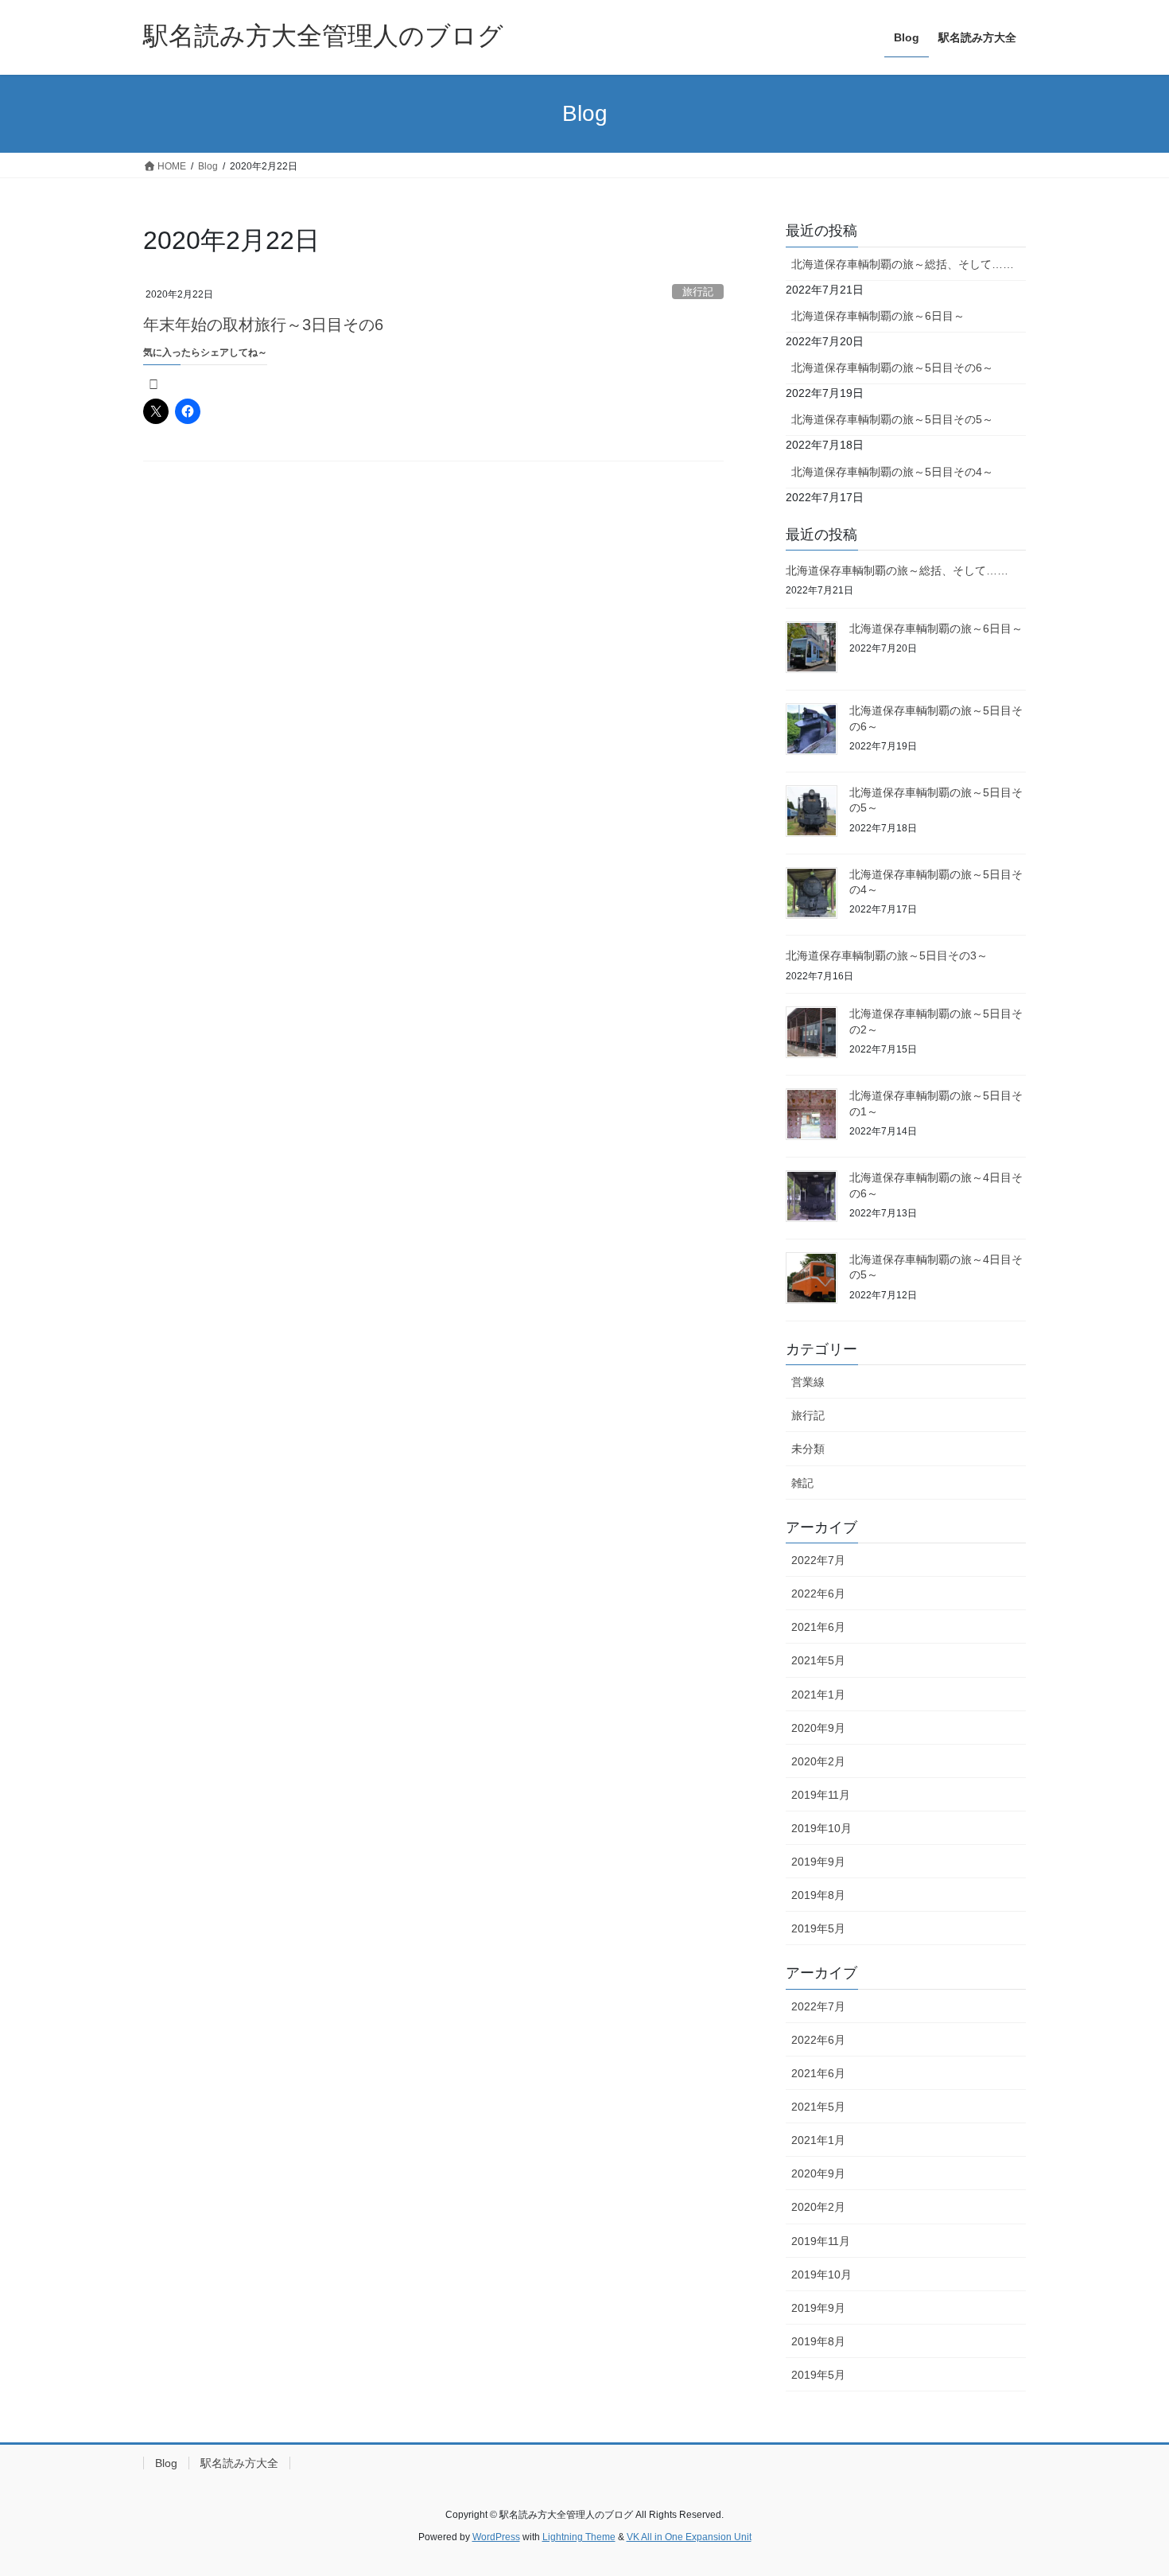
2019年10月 (821, 1828)
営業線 (808, 1382)
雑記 (802, 1483)
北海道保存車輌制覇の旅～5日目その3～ (887, 955)
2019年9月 (818, 1862)
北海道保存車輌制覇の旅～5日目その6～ (892, 368)
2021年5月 (818, 1660)
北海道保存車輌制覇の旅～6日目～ (878, 316)
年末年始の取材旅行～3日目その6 (263, 325)
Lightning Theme (579, 2537)
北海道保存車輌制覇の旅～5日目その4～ (892, 472)
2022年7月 (818, 1560)
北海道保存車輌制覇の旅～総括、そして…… (903, 264)
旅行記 (698, 292)
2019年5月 (818, 1928)
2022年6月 (818, 1593)
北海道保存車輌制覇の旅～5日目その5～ (892, 419)
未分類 (808, 1449)
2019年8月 (818, 1895)
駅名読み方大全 (239, 2463)
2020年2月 (818, 1761)
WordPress (496, 2537)
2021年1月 (818, 1695)
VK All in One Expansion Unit (689, 2537)
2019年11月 (821, 1795)
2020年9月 (818, 1728)
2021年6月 (818, 1627)
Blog (166, 2463)
